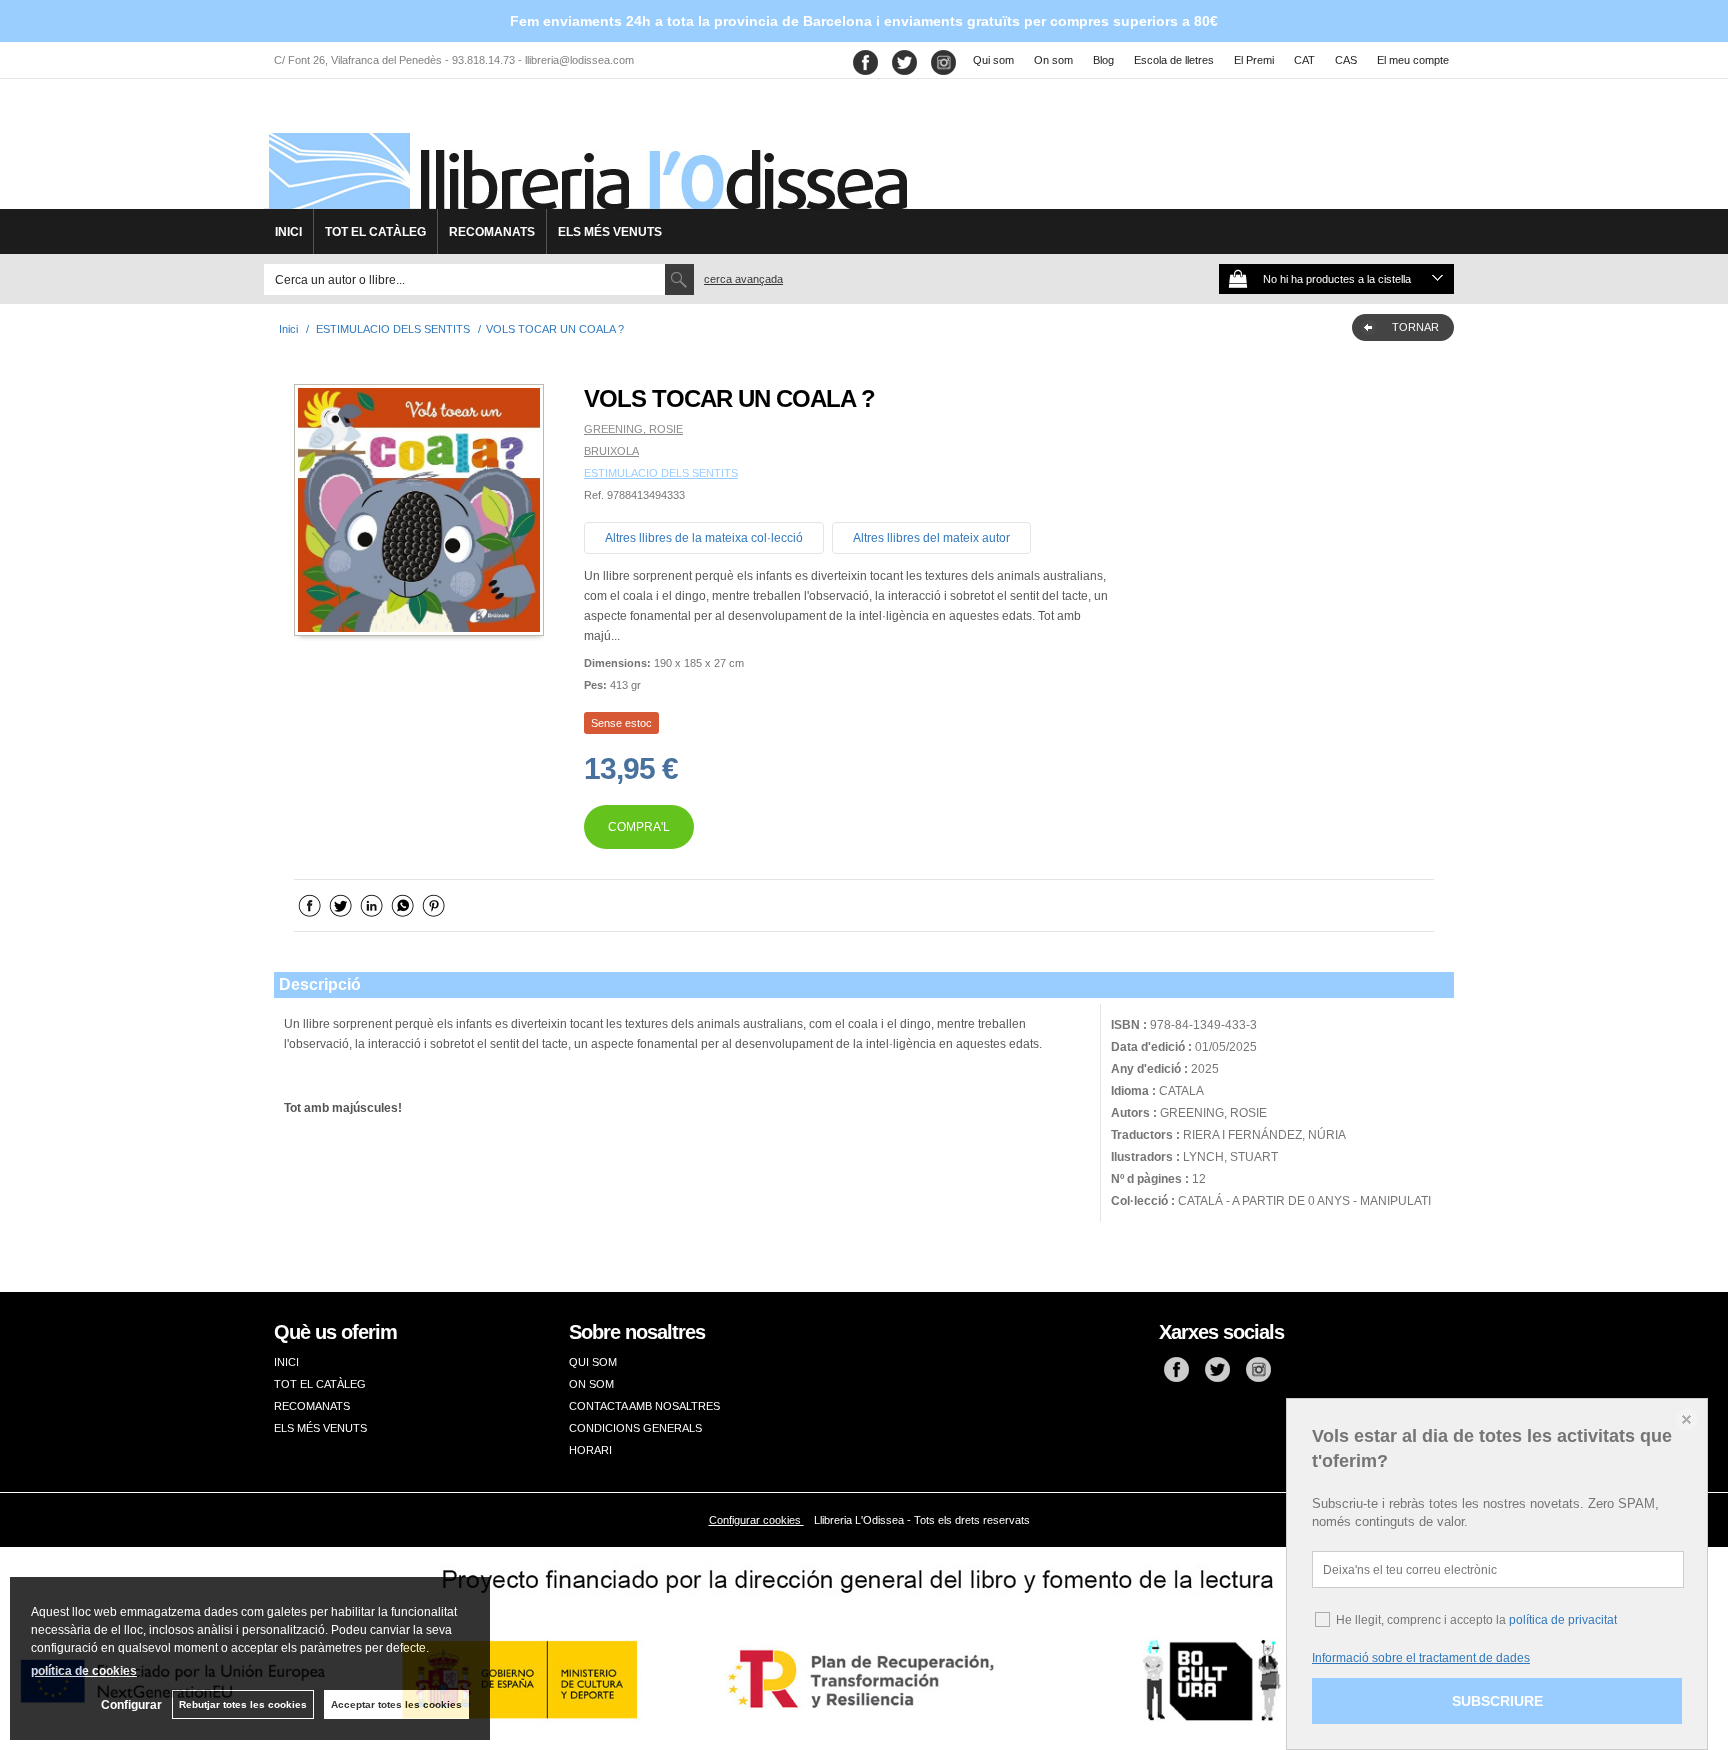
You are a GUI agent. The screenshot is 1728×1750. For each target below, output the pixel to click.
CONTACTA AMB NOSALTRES (644, 1406)
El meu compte (1413, 60)
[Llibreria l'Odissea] (586, 151)
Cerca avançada (743, 279)
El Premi (1254, 60)
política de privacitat (1563, 1620)
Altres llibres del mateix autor (931, 538)
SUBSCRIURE (1497, 1701)
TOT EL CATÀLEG (375, 232)
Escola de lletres (1174, 60)
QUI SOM (593, 1362)
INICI (288, 232)
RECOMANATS (492, 232)
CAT (1304, 60)
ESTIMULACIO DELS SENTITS (661, 473)
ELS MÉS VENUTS (610, 232)
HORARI (590, 1450)
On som (1053, 60)
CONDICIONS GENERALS (635, 1428)
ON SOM (591, 1384)
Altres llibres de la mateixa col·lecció (704, 538)
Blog (1103, 60)
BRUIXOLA (611, 451)
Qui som (993, 60)
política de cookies (84, 1671)
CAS (1346, 60)
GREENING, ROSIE (633, 429)
